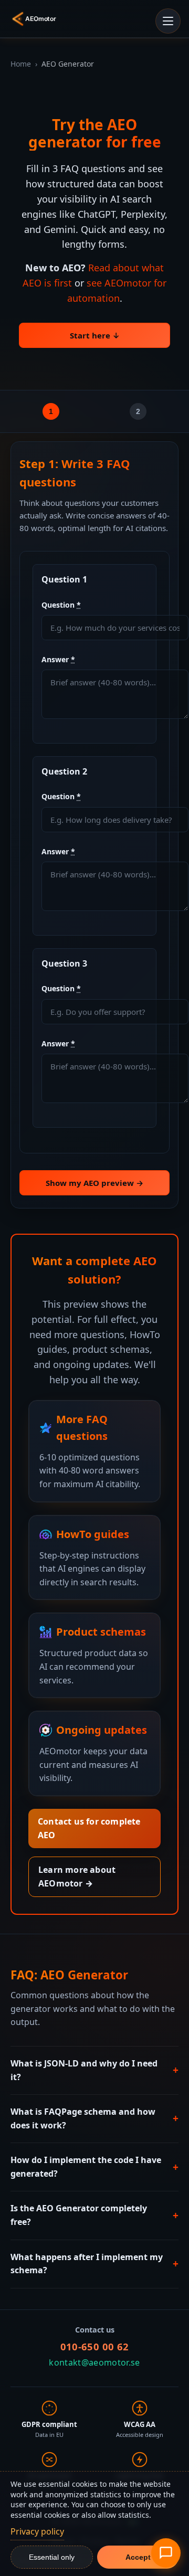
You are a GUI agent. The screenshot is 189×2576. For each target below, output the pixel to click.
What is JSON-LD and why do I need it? (94, 2070)
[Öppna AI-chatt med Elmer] (166, 2553)
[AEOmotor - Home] (36, 19)
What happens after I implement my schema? (94, 2264)
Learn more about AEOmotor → (77, 1877)
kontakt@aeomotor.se (94, 2362)
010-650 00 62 (95, 2346)
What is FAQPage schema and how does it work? (94, 2118)
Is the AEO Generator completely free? (94, 2215)
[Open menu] (168, 21)
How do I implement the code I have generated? (94, 2167)
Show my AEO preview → (94, 1183)
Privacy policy (37, 2531)
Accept (138, 2557)
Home (21, 64)
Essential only (52, 2557)
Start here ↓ (95, 335)
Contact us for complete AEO (89, 1828)
